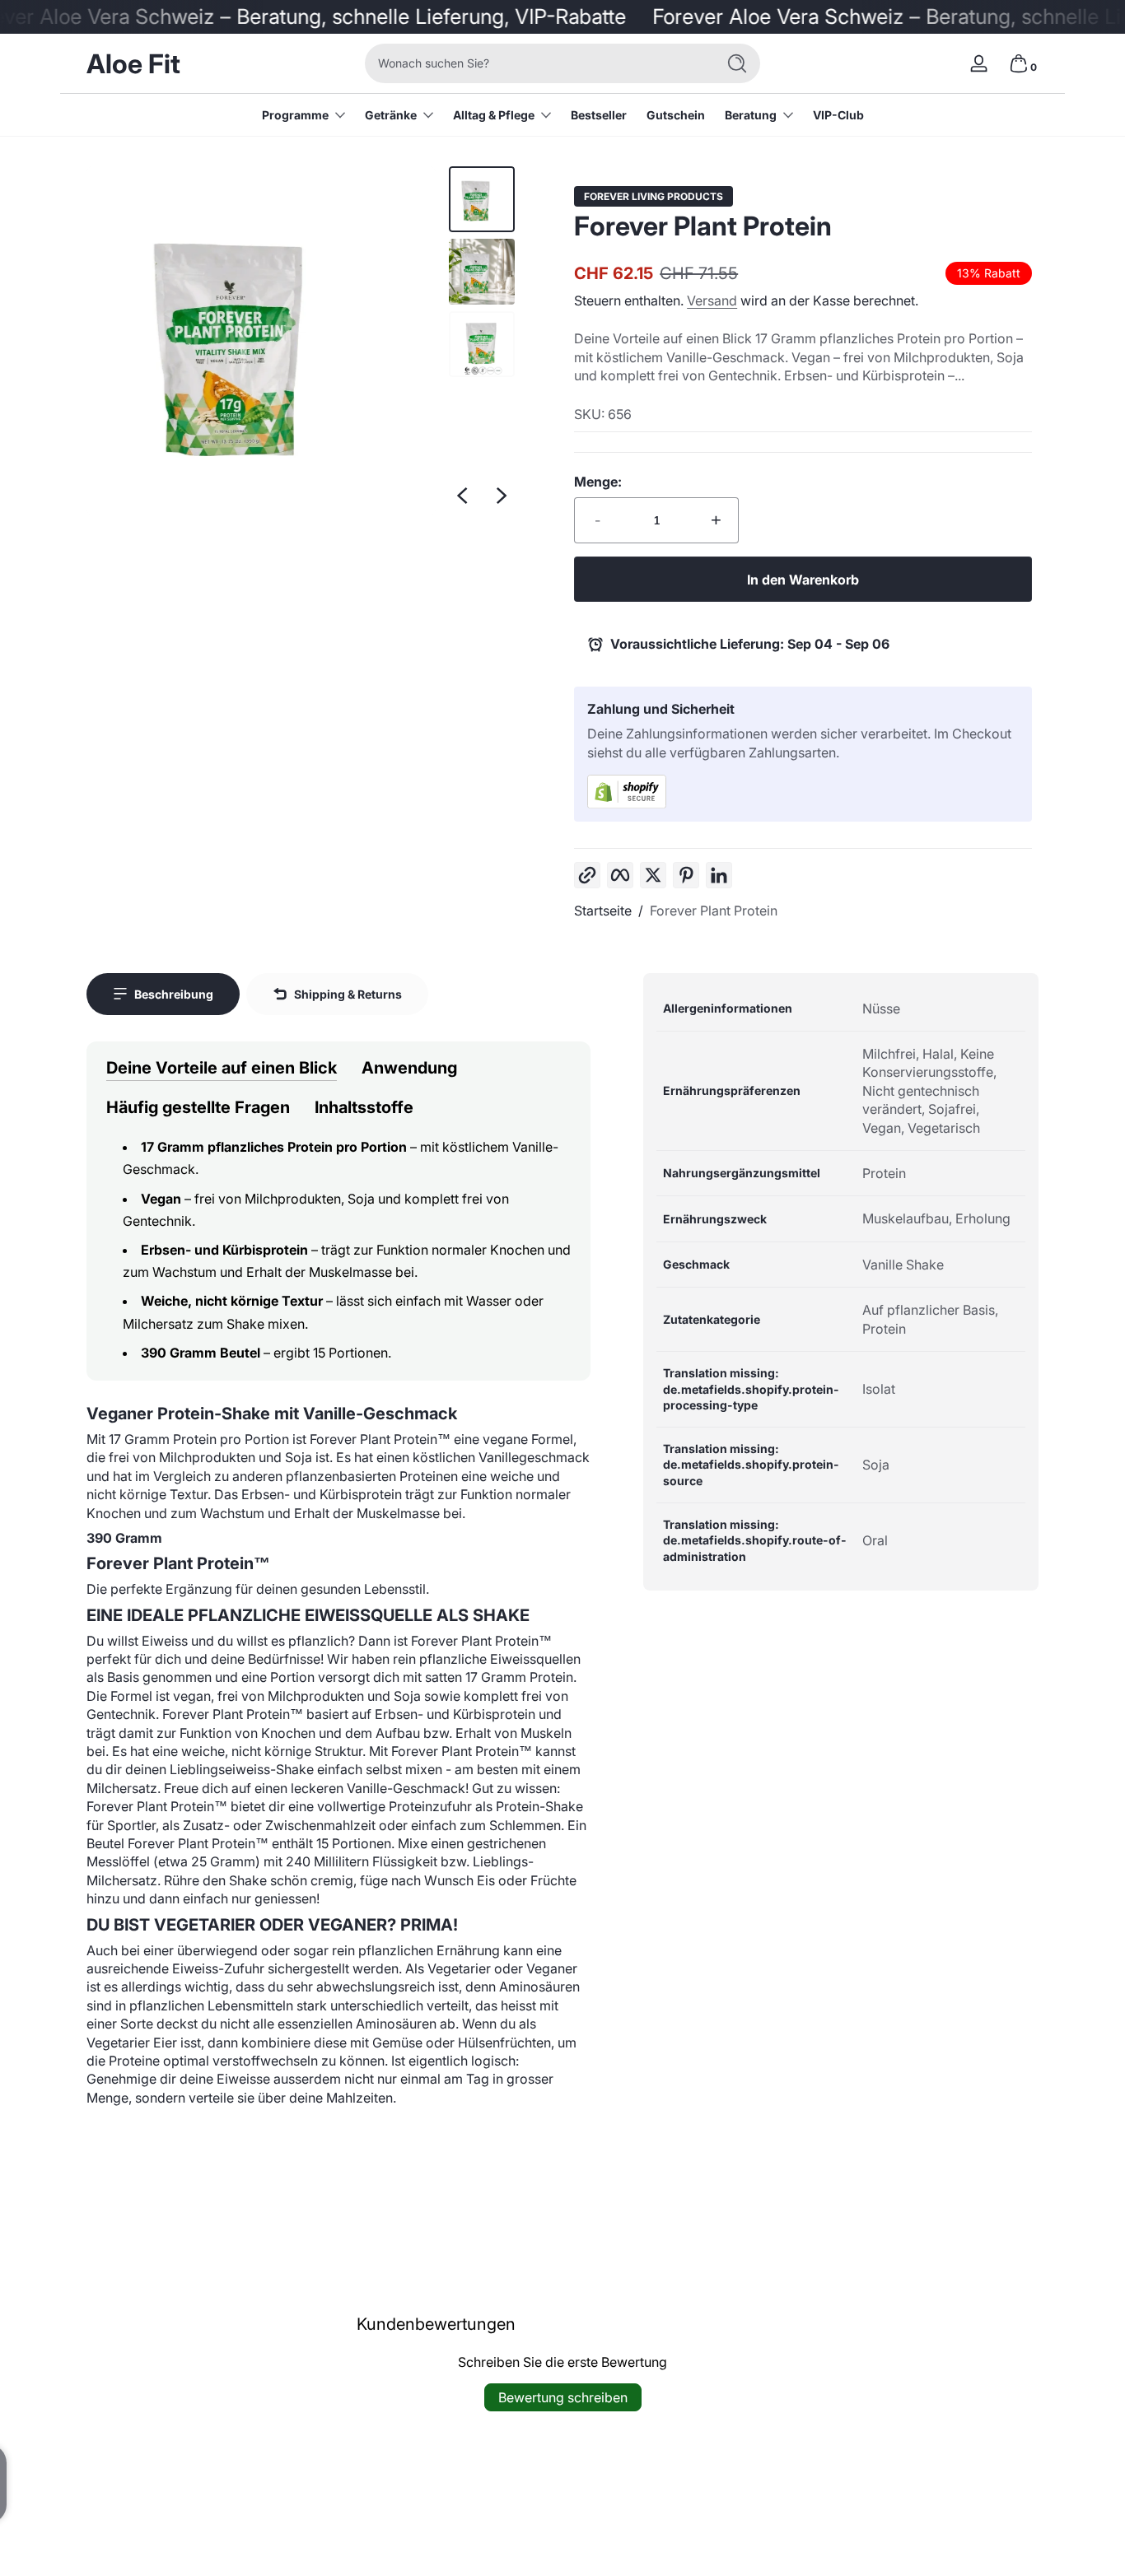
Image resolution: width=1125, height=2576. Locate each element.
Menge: (598, 482)
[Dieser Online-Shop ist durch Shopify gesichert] (803, 792)
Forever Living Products (654, 197)
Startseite (603, 911)
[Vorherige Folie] (462, 496)
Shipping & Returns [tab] (348, 994)
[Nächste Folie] (502, 496)
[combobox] (536, 63)
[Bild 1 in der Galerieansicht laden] (482, 199)
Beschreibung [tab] (174, 994)
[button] (1019, 63)
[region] (301, 341)
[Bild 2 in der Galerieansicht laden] (482, 272)
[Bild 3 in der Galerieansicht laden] (482, 344)
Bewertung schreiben (563, 2397)
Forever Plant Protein (714, 911)
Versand (712, 300)
